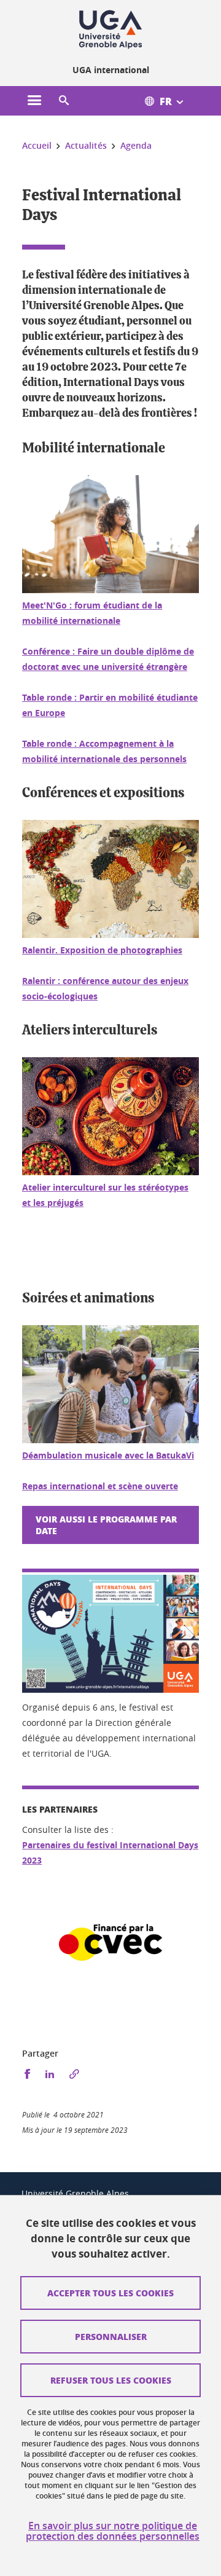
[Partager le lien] (74, 2074)
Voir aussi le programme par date (106, 1525)
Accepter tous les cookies (110, 2293)
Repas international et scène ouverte (100, 1486)
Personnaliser (111, 2336)
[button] (64, 101)
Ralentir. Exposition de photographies (102, 950)
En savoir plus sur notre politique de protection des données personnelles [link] (113, 2531)
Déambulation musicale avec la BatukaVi (108, 1455)
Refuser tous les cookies (111, 2380)
